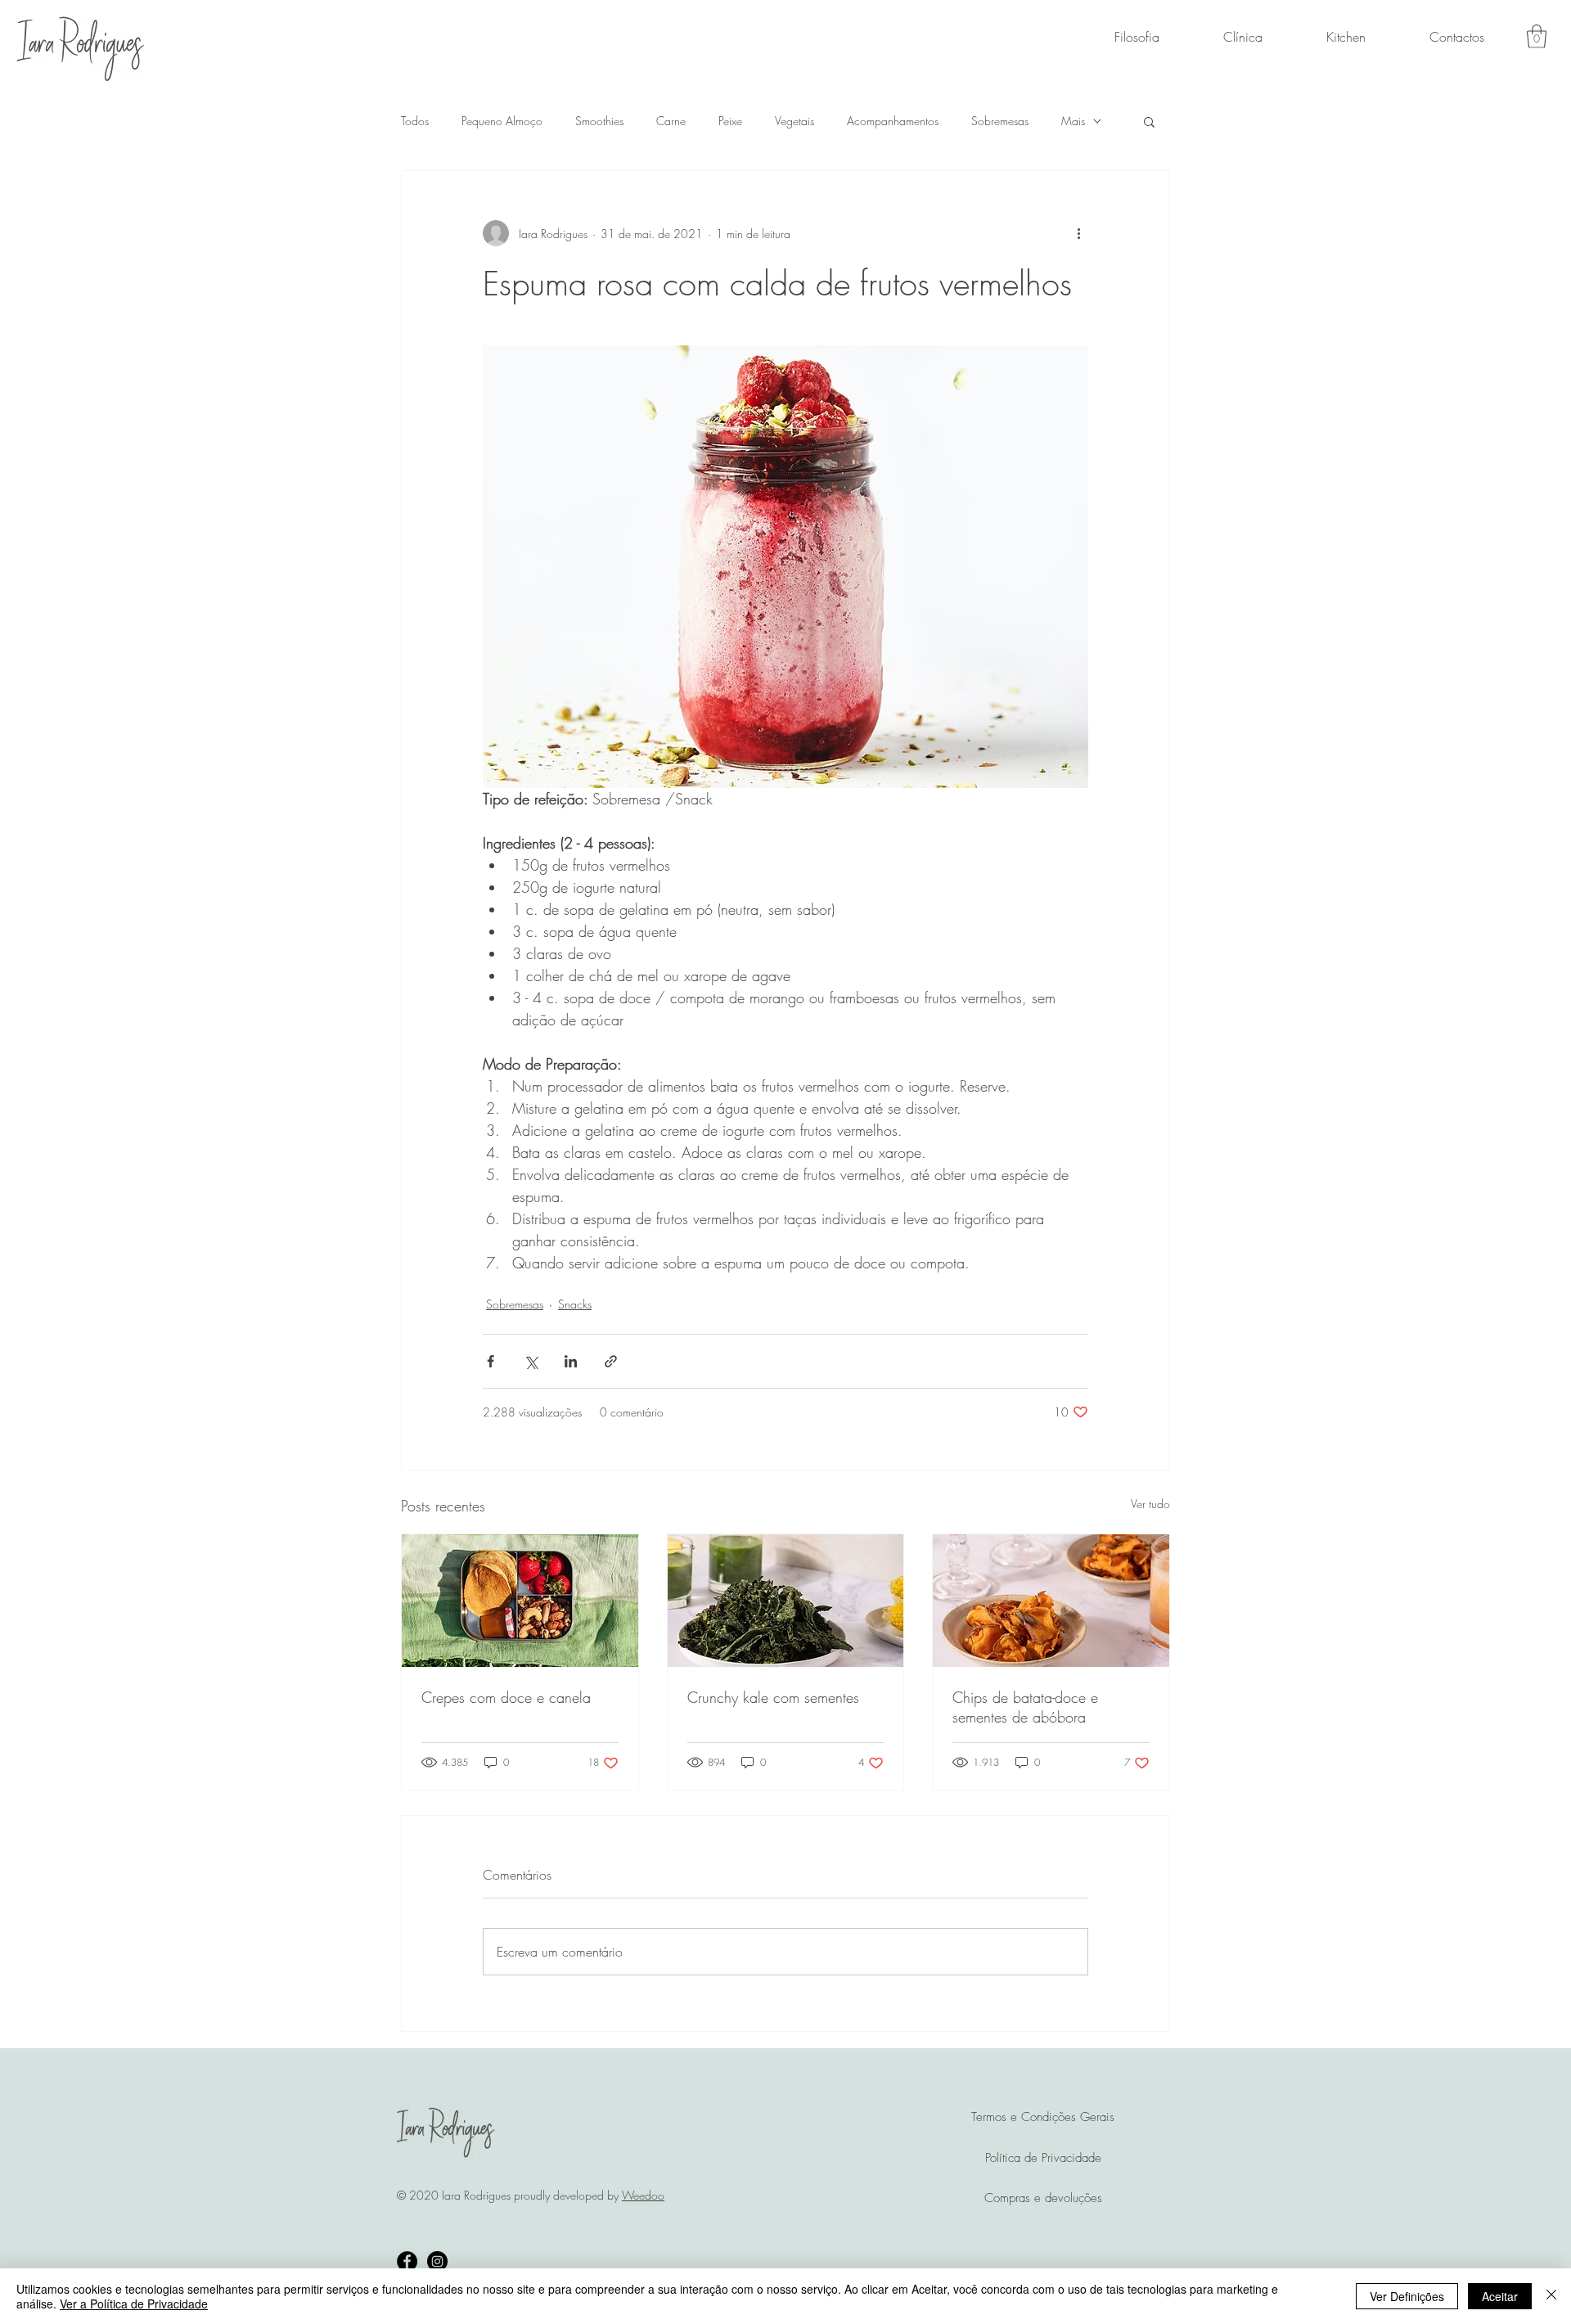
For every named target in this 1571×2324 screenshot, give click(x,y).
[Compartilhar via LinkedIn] (571, 1361)
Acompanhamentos (893, 121)
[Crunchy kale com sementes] (786, 1601)
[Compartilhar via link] (611, 1361)
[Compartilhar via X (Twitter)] (531, 1361)
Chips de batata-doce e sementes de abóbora (1025, 1707)
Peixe (730, 121)
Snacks (575, 1304)
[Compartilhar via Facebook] (491, 1361)
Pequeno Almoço (502, 121)
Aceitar (1500, 2296)
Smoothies (599, 121)
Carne (671, 121)
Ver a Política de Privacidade (134, 2304)
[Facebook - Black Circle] (407, 2261)
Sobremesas (1000, 121)
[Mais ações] (1078, 233)
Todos (415, 121)
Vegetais (795, 121)
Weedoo (643, 2195)
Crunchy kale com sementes (773, 1697)
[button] (1537, 36)
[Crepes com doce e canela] (520, 1601)
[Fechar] (1551, 2296)
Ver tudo (1150, 1504)
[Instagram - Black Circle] (437, 2261)
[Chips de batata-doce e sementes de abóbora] (1051, 1601)
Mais (1073, 121)
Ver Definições (1407, 2296)
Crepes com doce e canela (506, 1697)
